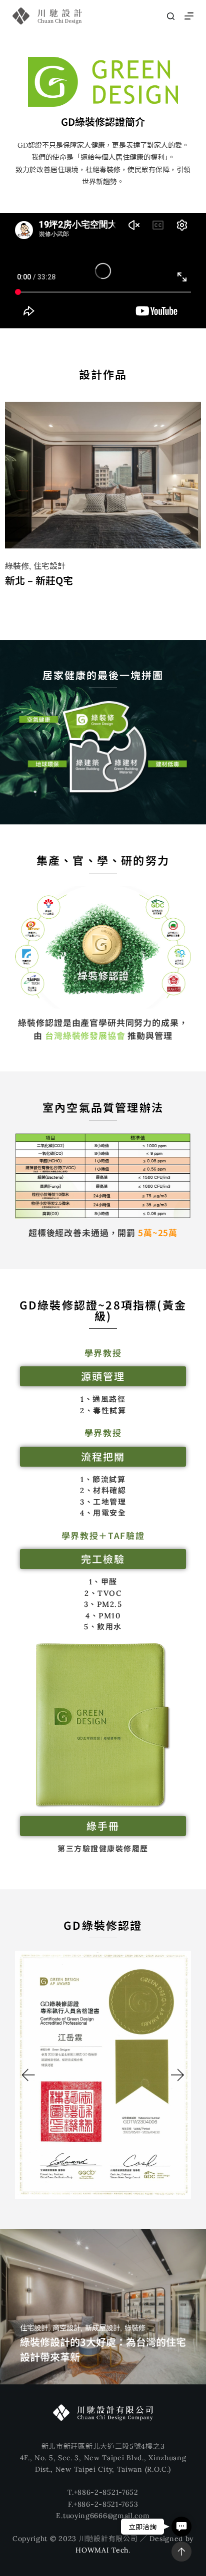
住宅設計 (49, 566)
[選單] (189, 16)
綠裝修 (17, 566)
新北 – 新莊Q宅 (39, 580)
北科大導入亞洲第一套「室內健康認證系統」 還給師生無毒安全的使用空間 (101, 2342)
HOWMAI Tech (102, 2550)
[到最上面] (181, 2552)
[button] (27, 2075)
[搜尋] (171, 16)
